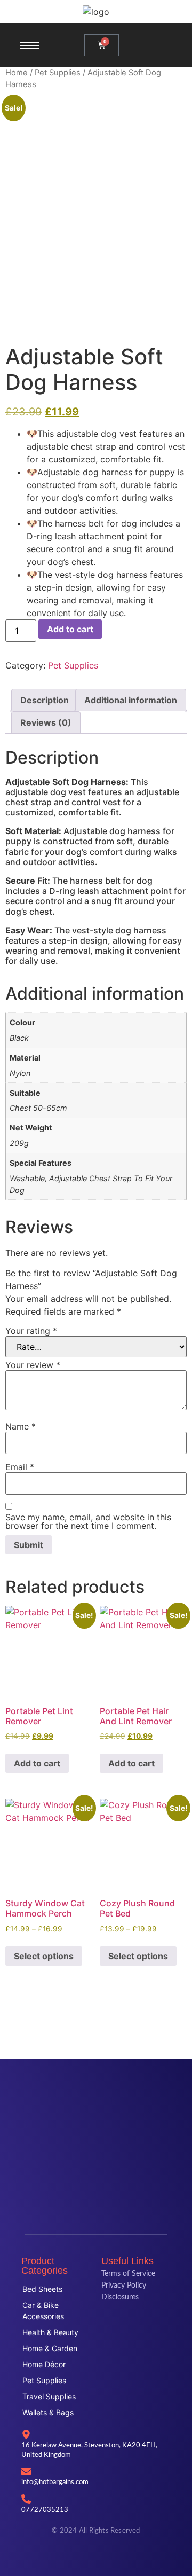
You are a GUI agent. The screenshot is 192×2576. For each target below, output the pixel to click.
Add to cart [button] (37, 1763)
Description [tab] (45, 700)
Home (17, 73)
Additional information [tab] (131, 700)
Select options (44, 1956)
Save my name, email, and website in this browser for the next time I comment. (88, 1521)
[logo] (96, 12)
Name (21, 1426)
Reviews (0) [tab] (46, 722)
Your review (33, 1365)
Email (20, 1467)
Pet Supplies (58, 73)
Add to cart (70, 629)
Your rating (31, 1331)
